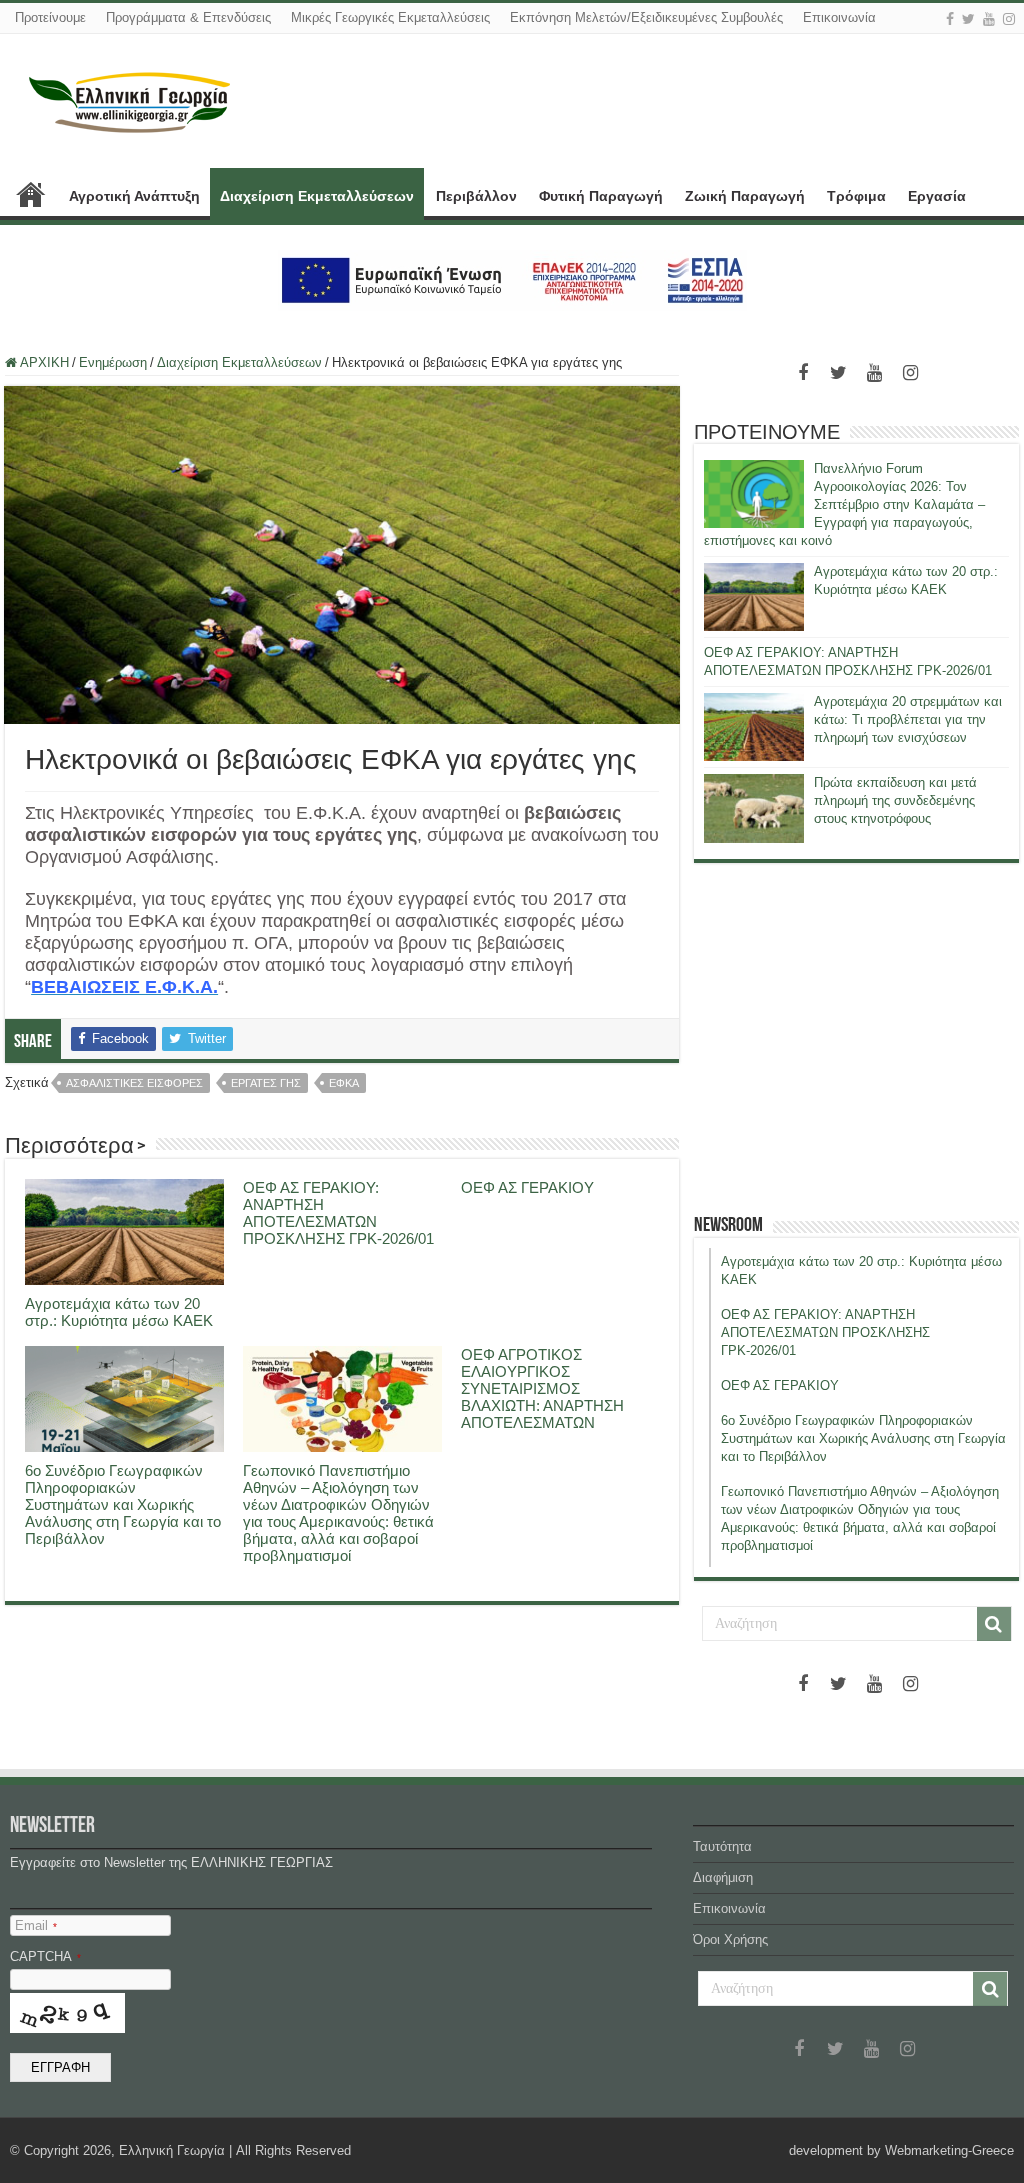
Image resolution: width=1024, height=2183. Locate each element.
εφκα (344, 1083)
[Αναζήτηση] (994, 1624)
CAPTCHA (45, 1956)
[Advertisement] (857, 1038)
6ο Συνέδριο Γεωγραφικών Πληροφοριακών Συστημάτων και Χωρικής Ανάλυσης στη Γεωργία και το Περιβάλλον (123, 1504)
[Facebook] (950, 19)
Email (36, 1925)
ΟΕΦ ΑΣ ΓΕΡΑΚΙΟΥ (527, 1187)
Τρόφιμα (856, 196)
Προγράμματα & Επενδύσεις (188, 17)
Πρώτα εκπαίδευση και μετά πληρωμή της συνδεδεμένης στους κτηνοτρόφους (895, 800)
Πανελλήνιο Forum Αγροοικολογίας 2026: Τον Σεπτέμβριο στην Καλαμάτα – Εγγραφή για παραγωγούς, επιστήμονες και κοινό (844, 504)
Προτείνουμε (50, 17)
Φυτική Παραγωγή (601, 196)
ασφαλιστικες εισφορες (134, 1083)
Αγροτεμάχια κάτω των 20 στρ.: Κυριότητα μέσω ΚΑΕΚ (119, 1312)
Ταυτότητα (722, 1846)
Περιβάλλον (476, 196)
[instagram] (1009, 19)
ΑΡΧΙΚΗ (31, 194)
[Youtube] (989, 19)
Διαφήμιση (723, 1877)
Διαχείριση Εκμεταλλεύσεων (317, 196)
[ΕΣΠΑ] (512, 279)
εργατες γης (266, 1083)
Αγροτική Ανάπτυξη (134, 196)
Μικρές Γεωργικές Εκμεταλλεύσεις (390, 17)
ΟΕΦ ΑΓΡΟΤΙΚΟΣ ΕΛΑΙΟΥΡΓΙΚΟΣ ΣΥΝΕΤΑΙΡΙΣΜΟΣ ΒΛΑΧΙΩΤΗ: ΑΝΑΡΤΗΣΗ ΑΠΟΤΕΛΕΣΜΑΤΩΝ (542, 1388)
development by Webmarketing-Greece (901, 2150)
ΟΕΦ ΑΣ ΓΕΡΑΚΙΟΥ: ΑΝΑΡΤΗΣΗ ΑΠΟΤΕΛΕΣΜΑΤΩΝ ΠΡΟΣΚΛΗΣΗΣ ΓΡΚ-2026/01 (338, 1213)
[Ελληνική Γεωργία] (130, 100)
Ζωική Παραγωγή (745, 196)
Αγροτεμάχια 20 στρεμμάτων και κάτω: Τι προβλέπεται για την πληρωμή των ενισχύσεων (908, 719)
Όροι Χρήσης (730, 1939)
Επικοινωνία (839, 17)
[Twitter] (968, 19)
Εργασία (937, 196)
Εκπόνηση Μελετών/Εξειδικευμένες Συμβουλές (646, 17)
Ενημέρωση (113, 362)
